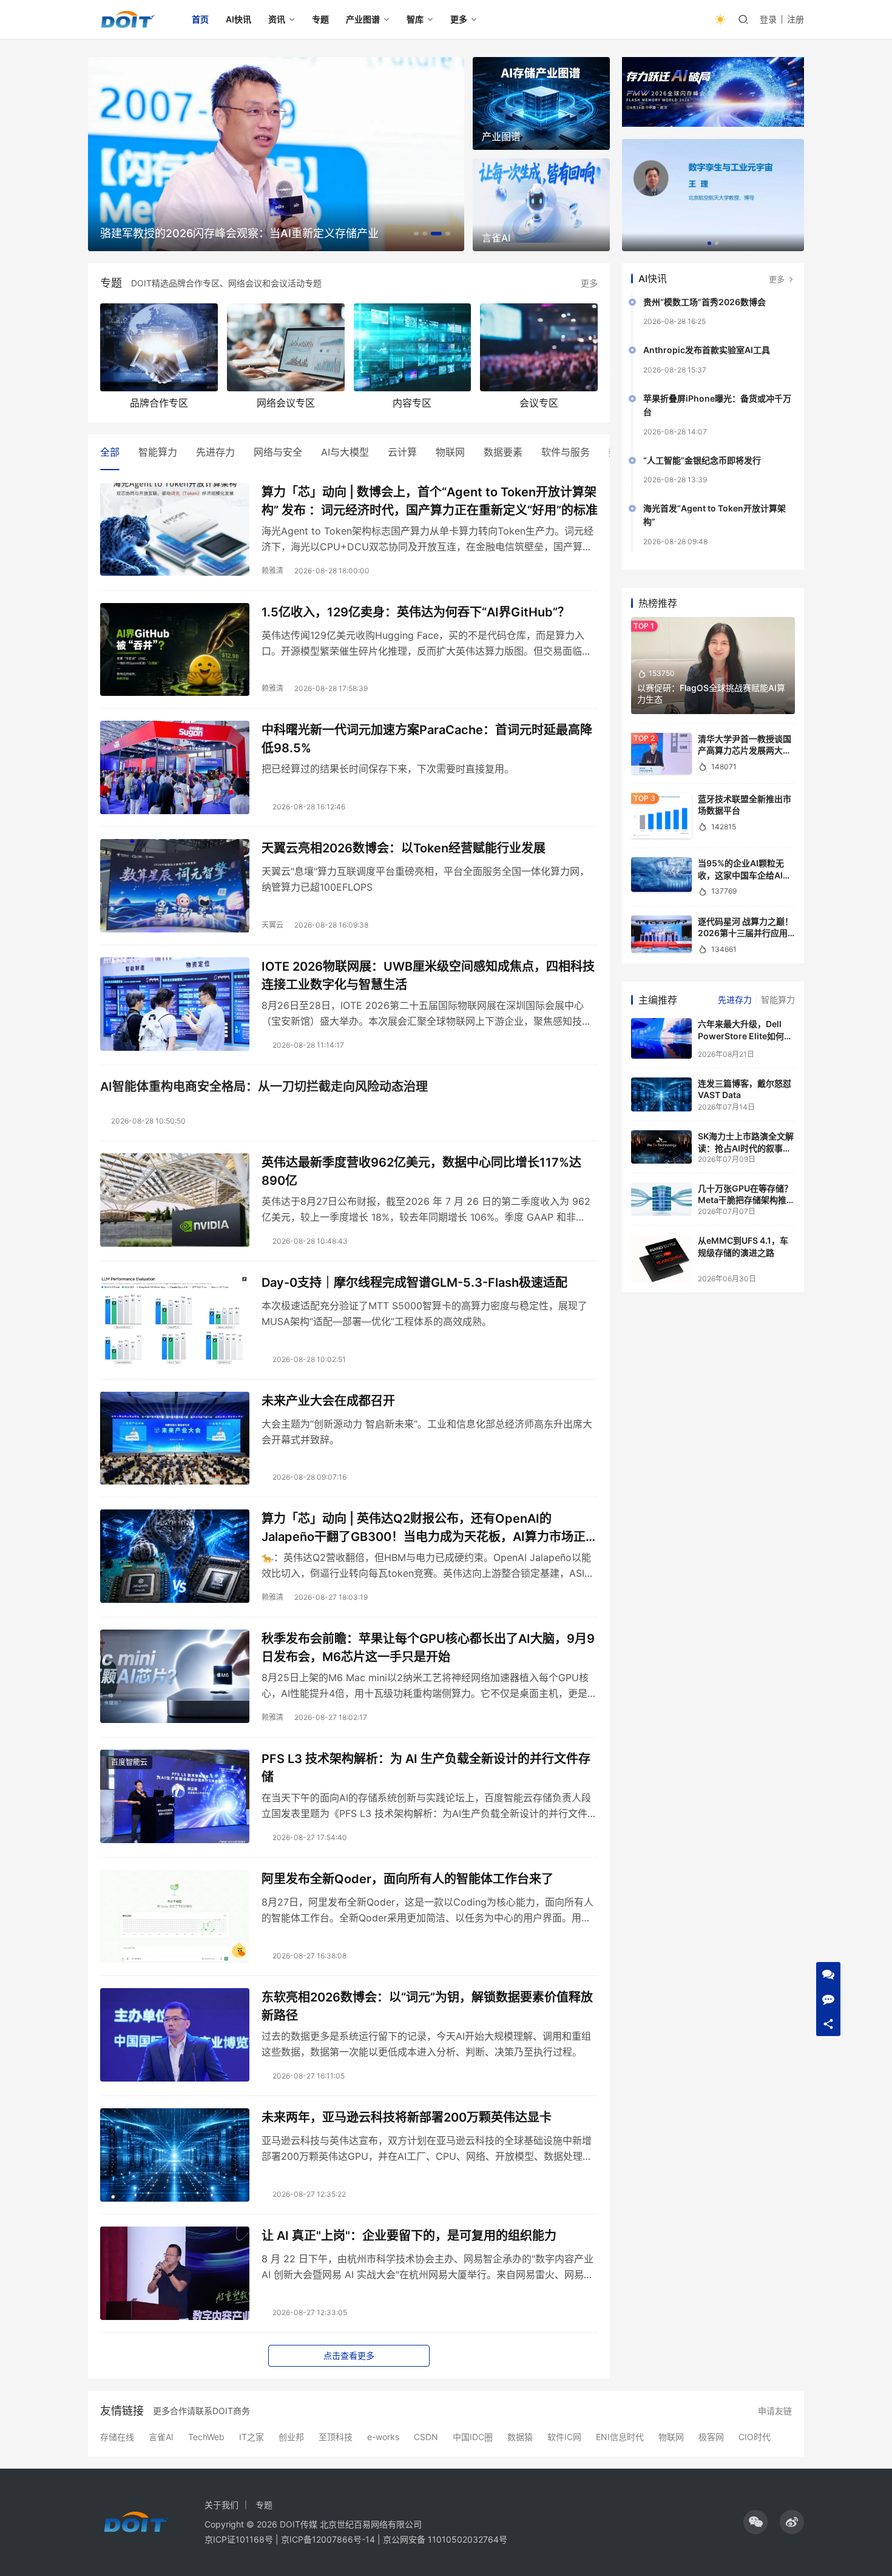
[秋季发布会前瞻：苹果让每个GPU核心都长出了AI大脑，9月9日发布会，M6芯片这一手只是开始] (175, 1676)
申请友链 (775, 2411)
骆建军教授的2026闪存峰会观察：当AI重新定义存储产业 (239, 233)
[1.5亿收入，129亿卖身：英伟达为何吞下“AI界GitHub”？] (175, 650)
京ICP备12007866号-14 (328, 2539)
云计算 (402, 452)
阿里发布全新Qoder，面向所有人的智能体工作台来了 (407, 1879)
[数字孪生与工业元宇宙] (713, 195)
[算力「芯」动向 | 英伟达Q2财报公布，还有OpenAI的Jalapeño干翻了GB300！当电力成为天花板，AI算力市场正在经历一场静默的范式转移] (175, 1556)
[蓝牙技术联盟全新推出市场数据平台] (661, 816)
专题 (320, 19)
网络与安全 (278, 452)
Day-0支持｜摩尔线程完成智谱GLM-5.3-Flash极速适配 (414, 1283)
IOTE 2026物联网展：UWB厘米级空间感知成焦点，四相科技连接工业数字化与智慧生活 (428, 975)
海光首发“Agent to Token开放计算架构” (715, 515)
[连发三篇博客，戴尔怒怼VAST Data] (661, 1094)
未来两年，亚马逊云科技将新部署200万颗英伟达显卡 (407, 2117)
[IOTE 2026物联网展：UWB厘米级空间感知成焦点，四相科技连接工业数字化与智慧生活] (175, 1004)
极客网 (711, 2437)
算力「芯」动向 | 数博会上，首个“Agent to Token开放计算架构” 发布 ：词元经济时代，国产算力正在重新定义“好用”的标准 (430, 501)
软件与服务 (566, 452)
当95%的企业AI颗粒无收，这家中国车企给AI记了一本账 (745, 875)
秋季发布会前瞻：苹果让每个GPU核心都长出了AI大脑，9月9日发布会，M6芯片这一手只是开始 (428, 1647)
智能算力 (158, 452)
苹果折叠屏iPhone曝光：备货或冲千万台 (717, 405)
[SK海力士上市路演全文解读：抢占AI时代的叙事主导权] (661, 1147)
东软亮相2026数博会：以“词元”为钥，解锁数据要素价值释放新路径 (427, 2006)
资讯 (277, 19)
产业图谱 (363, 19)
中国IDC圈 (473, 2437)
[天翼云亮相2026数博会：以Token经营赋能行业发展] (175, 886)
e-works (383, 2437)
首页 (200, 19)
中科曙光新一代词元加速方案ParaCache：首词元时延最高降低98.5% (427, 739)
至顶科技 (336, 2437)
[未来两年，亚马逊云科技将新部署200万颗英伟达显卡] (175, 2155)
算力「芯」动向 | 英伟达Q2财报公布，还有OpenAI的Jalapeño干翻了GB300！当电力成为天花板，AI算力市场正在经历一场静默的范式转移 (430, 1527)
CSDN (426, 2437)
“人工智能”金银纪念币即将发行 (702, 460)
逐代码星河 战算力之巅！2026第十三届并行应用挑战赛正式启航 (745, 933)
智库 (415, 19)
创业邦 (291, 2437)
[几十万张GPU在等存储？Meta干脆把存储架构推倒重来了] (661, 1199)
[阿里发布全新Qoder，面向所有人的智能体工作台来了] (175, 1917)
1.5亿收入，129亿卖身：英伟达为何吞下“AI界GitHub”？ (416, 612)
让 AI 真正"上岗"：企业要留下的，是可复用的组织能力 (409, 2236)
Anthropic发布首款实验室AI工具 (707, 350)
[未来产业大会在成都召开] (175, 1438)
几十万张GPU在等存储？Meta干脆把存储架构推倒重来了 (746, 1200)
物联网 (450, 452)
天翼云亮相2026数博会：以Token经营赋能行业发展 (404, 848)
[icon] (755, 2522)
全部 (110, 452)
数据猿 (520, 2437)
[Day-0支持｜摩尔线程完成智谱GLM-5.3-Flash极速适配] (175, 1320)
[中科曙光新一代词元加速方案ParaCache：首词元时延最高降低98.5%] (175, 767)
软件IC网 (564, 2437)
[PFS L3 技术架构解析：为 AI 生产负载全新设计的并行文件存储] (175, 1796)
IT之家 (252, 2437)
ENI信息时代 (620, 2437)
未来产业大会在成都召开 (328, 1401)
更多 (459, 19)
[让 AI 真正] (175, 2273)
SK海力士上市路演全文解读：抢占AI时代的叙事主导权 (746, 1148)
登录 (768, 19)
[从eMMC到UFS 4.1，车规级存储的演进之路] (661, 1259)
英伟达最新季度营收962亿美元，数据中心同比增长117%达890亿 (421, 1171)
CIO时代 (755, 2437)
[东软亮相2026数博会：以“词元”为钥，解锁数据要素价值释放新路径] (175, 2035)
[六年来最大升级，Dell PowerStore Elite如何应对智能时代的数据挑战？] (661, 1038)
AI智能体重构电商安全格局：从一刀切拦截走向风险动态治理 (264, 1087)
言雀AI (161, 2437)
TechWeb (206, 2437)
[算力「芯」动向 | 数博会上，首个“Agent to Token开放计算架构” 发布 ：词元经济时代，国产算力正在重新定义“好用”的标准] (175, 530)
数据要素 (503, 452)
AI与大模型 (345, 452)
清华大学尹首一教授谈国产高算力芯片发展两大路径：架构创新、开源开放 (745, 750)
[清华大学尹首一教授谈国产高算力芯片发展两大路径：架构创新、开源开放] (661, 754)
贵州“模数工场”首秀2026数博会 (704, 302)
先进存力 (215, 452)
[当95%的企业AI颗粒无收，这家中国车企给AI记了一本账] (661, 874)
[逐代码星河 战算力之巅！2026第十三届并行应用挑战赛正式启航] (661, 934)
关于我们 (221, 2505)
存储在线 (117, 2437)
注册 (796, 19)
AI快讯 (238, 19)
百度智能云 (129, 1762)
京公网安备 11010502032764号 (445, 2539)
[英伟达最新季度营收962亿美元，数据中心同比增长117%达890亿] (175, 1200)
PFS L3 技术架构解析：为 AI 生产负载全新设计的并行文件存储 (426, 1768)
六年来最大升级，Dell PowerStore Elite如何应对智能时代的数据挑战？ (745, 1036)
